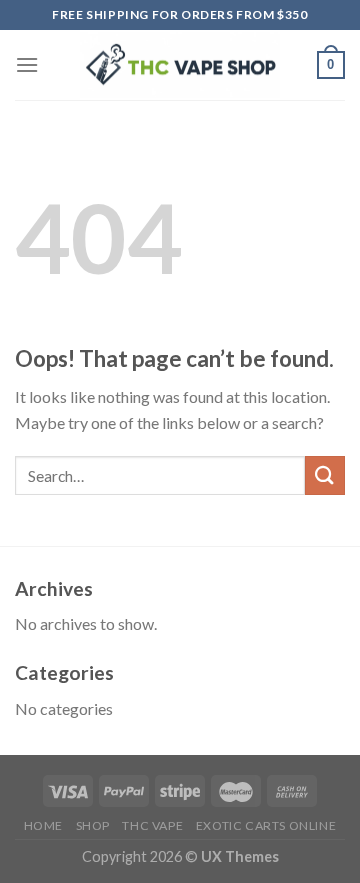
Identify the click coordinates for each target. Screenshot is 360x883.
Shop (93, 825)
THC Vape (152, 825)
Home (43, 825)
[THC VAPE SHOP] (180, 65)
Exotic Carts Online (266, 825)
